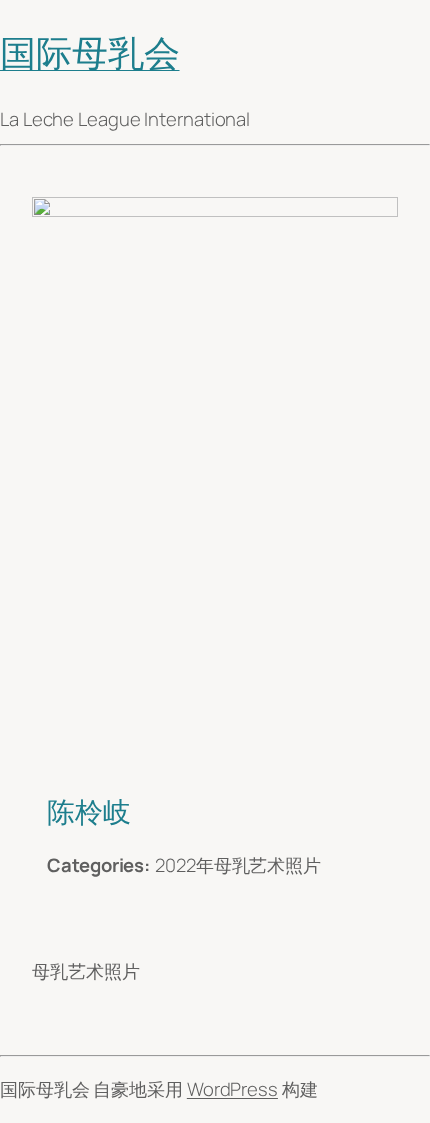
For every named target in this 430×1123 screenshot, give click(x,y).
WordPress (232, 1089)
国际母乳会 (90, 52)
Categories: (98, 865)
